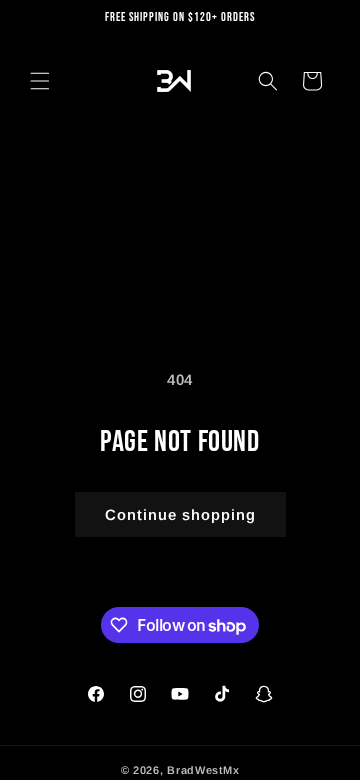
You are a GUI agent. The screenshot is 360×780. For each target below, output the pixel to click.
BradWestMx (203, 770)
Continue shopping (180, 514)
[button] (40, 81)
